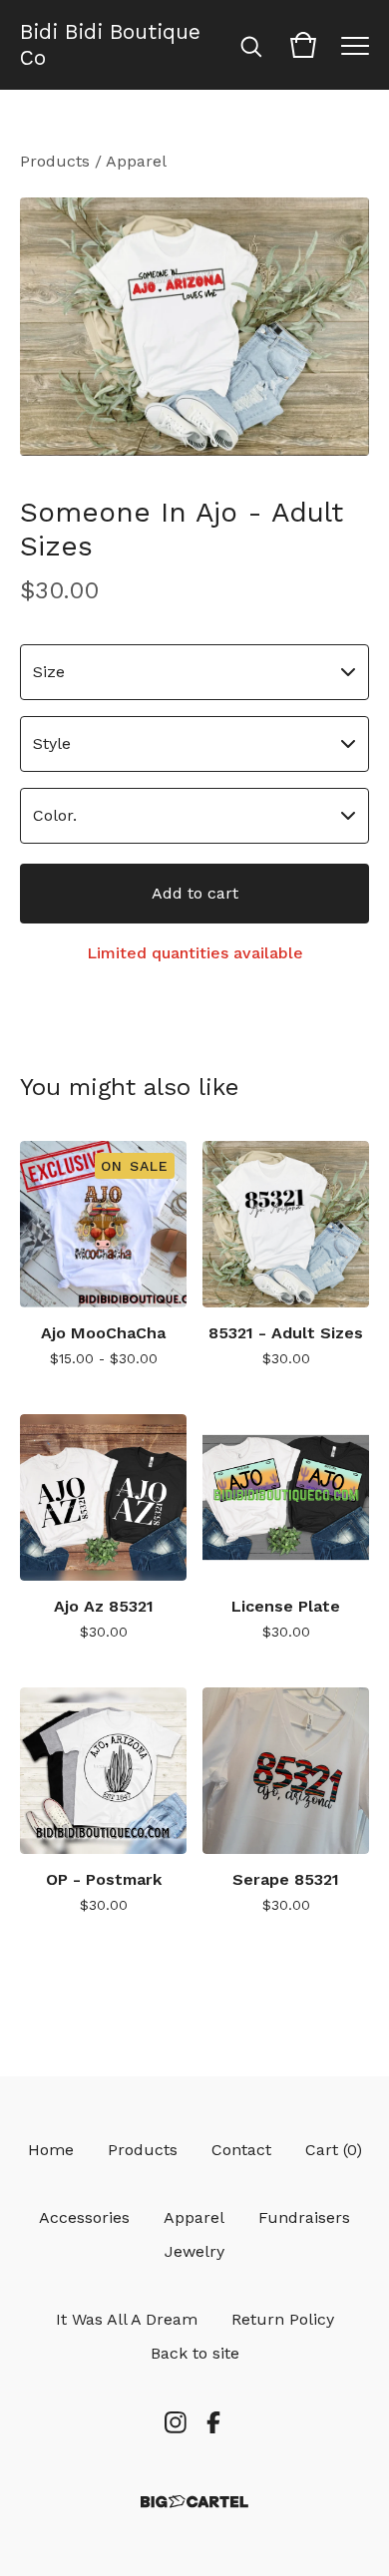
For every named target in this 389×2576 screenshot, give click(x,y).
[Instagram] (176, 2422)
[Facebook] (213, 2422)
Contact (241, 2150)
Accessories (84, 2217)
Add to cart (195, 893)
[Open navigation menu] (355, 45)
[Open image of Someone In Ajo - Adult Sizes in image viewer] (194, 327)
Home (51, 2150)
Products (55, 161)
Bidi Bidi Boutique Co (110, 45)
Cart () (334, 2150)
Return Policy (283, 2319)
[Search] (251, 45)
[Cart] (303, 45)
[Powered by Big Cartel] (194, 2502)
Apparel (136, 161)
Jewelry (194, 2251)
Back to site (195, 2353)
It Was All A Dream (127, 2319)
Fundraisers (304, 2217)
